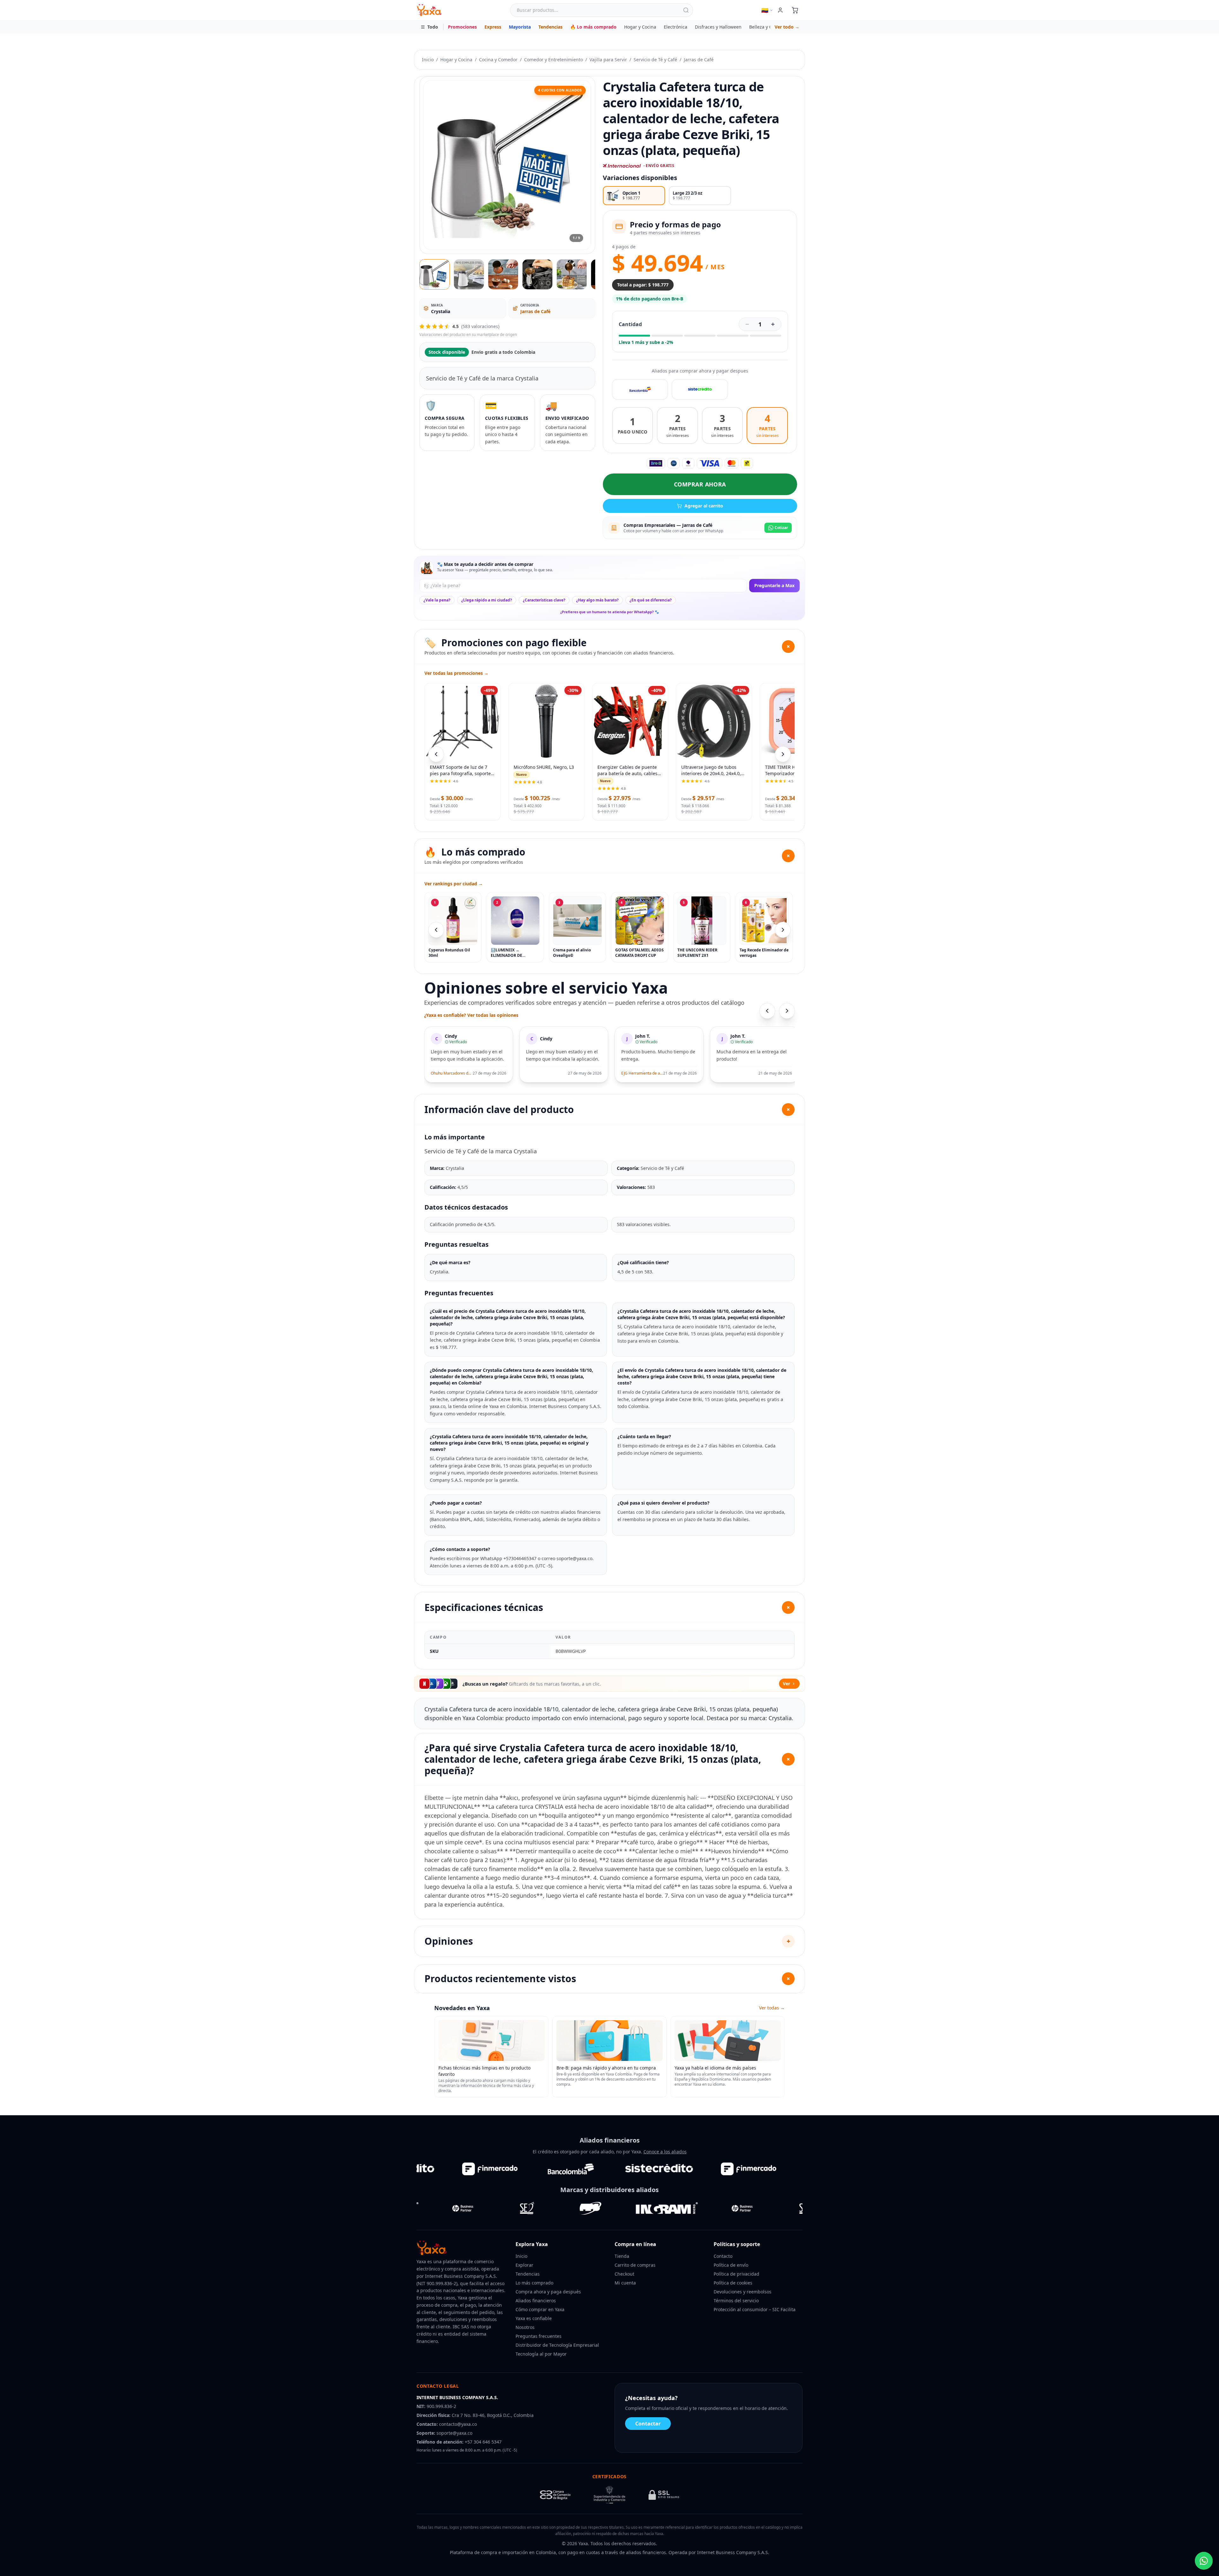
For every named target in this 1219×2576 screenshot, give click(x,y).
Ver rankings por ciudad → (454, 884)
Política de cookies (733, 2283)
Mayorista (520, 27)
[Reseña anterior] (767, 1011)
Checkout (624, 2274)
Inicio (428, 60)
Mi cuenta (625, 2283)
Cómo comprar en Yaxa (540, 2309)
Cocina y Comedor (498, 60)
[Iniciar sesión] (780, 10)
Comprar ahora (700, 484)
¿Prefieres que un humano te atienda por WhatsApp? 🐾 (610, 612)
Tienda (622, 2256)
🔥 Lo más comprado (593, 27)
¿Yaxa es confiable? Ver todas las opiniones (471, 1015)
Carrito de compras (635, 2265)
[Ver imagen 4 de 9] (537, 274)
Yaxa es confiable (534, 2318)
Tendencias (550, 27)
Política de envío (731, 2265)
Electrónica (676, 27)
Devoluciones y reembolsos (743, 2292)
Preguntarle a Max (774, 585)
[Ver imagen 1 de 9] (435, 274)
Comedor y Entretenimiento (553, 60)
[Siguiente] (783, 930)
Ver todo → (787, 27)
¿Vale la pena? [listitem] (437, 600)
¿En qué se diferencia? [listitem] (651, 600)
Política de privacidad (736, 2274)
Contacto (723, 2256)
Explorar (524, 2265)
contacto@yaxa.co (458, 2424)
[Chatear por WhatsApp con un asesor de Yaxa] (1204, 2561)
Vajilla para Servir (608, 60)
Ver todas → (772, 2008)
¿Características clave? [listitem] (544, 600)
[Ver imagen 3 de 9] (503, 274)
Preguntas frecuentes (539, 2336)
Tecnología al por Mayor (541, 2354)
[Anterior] (436, 930)
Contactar (648, 2424)
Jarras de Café (699, 60)
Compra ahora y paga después (548, 2292)
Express (493, 27)
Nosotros (525, 2327)
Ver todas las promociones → (456, 673)
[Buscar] (686, 10)
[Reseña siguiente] (787, 1011)
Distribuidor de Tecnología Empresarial (557, 2345)
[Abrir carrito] (795, 10)
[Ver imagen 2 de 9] (469, 274)
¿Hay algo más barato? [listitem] (597, 600)
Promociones (462, 27)
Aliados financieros (536, 2301)
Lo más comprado (534, 2283)
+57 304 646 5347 (483, 2442)
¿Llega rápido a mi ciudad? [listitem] (487, 600)
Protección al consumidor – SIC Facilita (755, 2309)
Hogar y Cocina (640, 27)
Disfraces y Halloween (718, 27)
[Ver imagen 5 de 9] (572, 274)
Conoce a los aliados (665, 2152)
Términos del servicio (736, 2301)
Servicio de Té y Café (655, 60)
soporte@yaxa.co (454, 2433)
